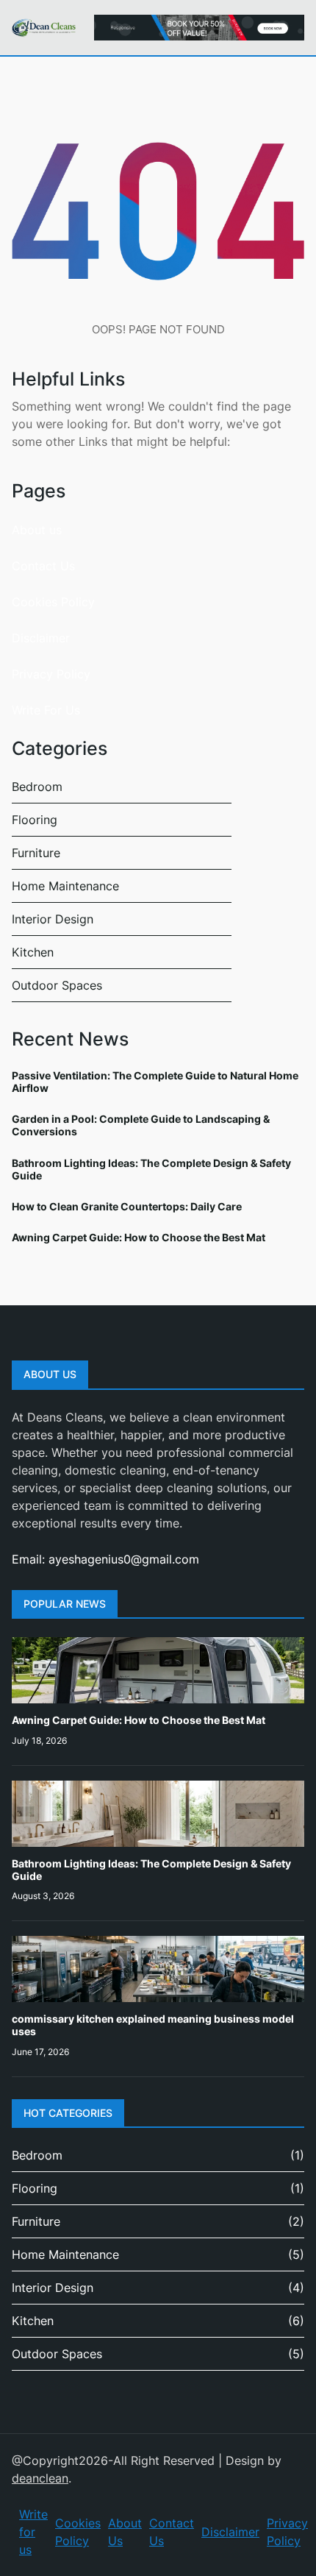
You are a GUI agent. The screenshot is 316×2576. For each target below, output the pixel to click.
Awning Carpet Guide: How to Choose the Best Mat (139, 1237)
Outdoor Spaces (57, 985)
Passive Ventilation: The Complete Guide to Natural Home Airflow (155, 1082)
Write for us (33, 2532)
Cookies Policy (53, 602)
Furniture (36, 853)
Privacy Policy (51, 674)
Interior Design (53, 919)
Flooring (35, 820)
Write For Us (46, 710)
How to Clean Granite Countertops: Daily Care (127, 1206)
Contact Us (43, 566)
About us (37, 530)
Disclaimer (41, 638)
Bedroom (37, 787)
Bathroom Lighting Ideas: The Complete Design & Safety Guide (151, 1169)
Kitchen (33, 952)
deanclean (40, 2478)
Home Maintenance (65, 886)
